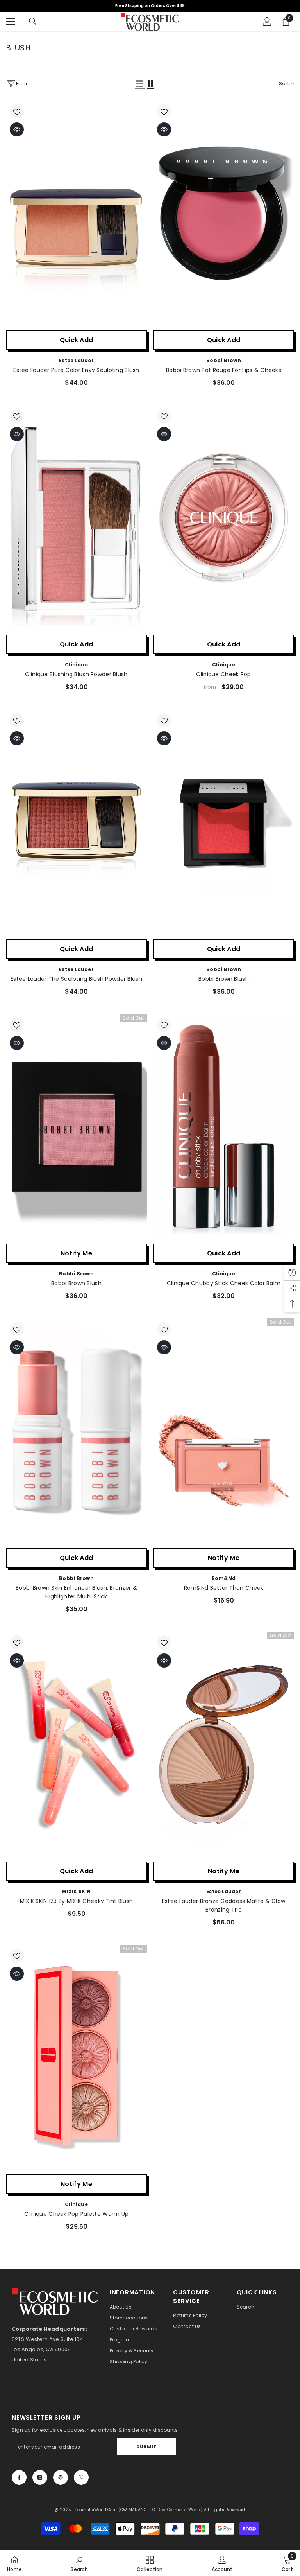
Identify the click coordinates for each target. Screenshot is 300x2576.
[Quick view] (17, 129)
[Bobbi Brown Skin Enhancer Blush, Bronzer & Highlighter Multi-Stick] (76, 1431)
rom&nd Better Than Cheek (224, 1588)
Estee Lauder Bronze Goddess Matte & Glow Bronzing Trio (224, 1905)
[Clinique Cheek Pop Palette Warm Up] (76, 2058)
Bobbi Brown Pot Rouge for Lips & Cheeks (224, 370)
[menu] (11, 22)
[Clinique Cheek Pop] (224, 518)
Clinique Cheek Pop (223, 674)
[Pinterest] (61, 2477)
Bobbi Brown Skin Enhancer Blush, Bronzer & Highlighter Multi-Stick (76, 1592)
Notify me (76, 1253)
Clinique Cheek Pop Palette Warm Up (77, 2214)
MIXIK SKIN (76, 1891)
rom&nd (224, 1578)
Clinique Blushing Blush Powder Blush (76, 674)
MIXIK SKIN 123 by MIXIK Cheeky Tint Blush (76, 1901)
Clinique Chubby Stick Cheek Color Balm (224, 1283)
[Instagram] (40, 2477)
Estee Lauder (76, 360)
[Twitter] (81, 2477)
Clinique (76, 665)
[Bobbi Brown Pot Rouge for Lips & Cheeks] (224, 214)
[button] (140, 84)
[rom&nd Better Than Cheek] (224, 1431)
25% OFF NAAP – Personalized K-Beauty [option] (150, 6)
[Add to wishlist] (17, 111)
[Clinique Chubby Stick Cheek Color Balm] (224, 1127)
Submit (146, 2447)
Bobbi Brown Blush (224, 979)
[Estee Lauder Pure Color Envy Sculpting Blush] (76, 214)
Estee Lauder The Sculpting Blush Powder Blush (76, 979)
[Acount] (267, 22)
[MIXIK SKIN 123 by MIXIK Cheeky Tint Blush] (76, 1745)
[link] (79, 2563)
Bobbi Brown (224, 360)
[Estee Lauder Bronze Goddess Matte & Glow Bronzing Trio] (224, 1745)
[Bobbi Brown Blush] (224, 822)
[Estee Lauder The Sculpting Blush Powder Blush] (76, 822)
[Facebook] (19, 2477)
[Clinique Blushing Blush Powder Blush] (76, 518)
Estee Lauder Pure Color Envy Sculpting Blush (76, 370)
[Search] (33, 22)
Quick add (77, 340)
